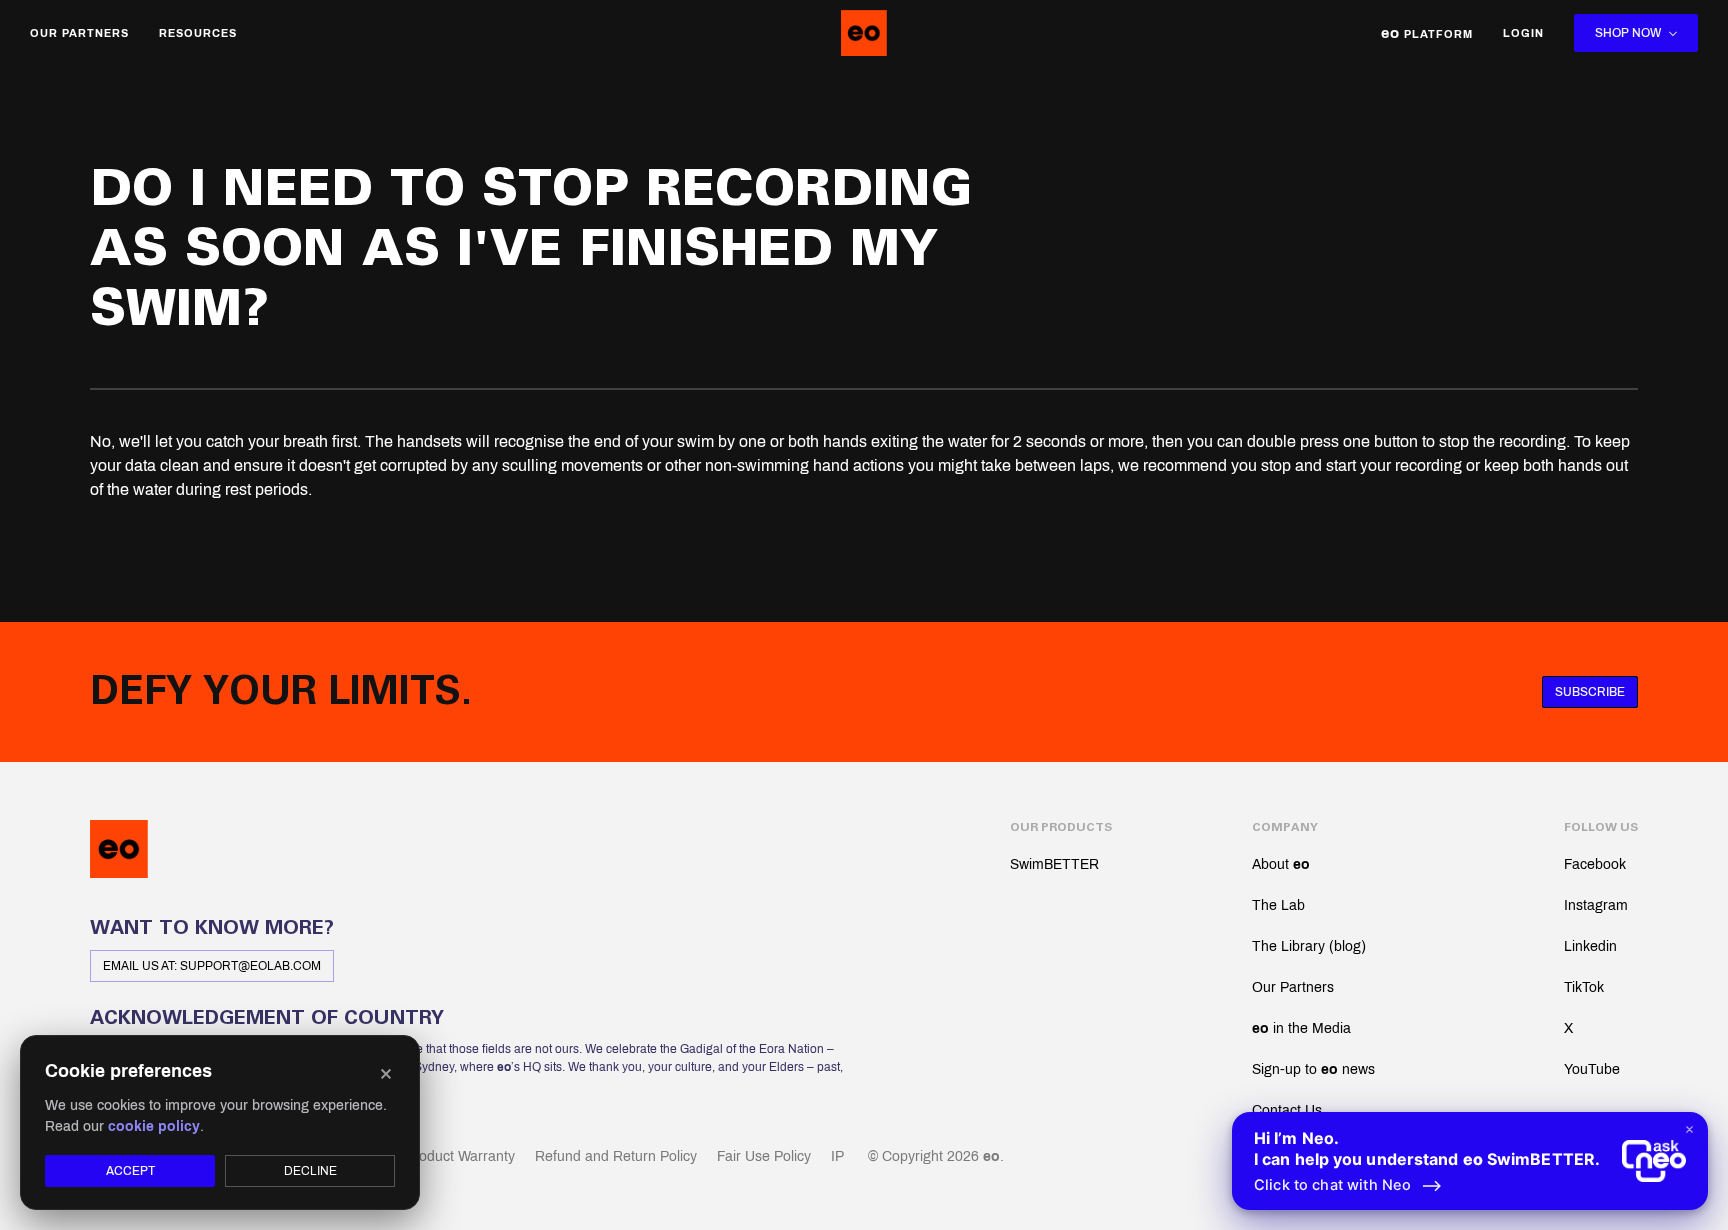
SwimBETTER (1054, 864)
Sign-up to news (1313, 1069)
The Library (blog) (1309, 946)
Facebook (1595, 864)
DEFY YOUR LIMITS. (281, 692)
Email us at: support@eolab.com (212, 966)
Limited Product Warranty (435, 1156)
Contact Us (1287, 1110)
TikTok (1584, 987)
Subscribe (1590, 692)
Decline (310, 1171)
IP (837, 1156)
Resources (198, 33)
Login (1523, 33)
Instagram (1596, 905)
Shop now (1628, 33)
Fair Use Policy (764, 1156)
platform (1427, 33)
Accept (130, 1171)
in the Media (1301, 1028)
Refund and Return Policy (616, 1156)
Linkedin (1590, 946)
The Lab (1278, 905)
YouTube (1592, 1069)
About (1281, 864)
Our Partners (79, 33)
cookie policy (154, 1126)
